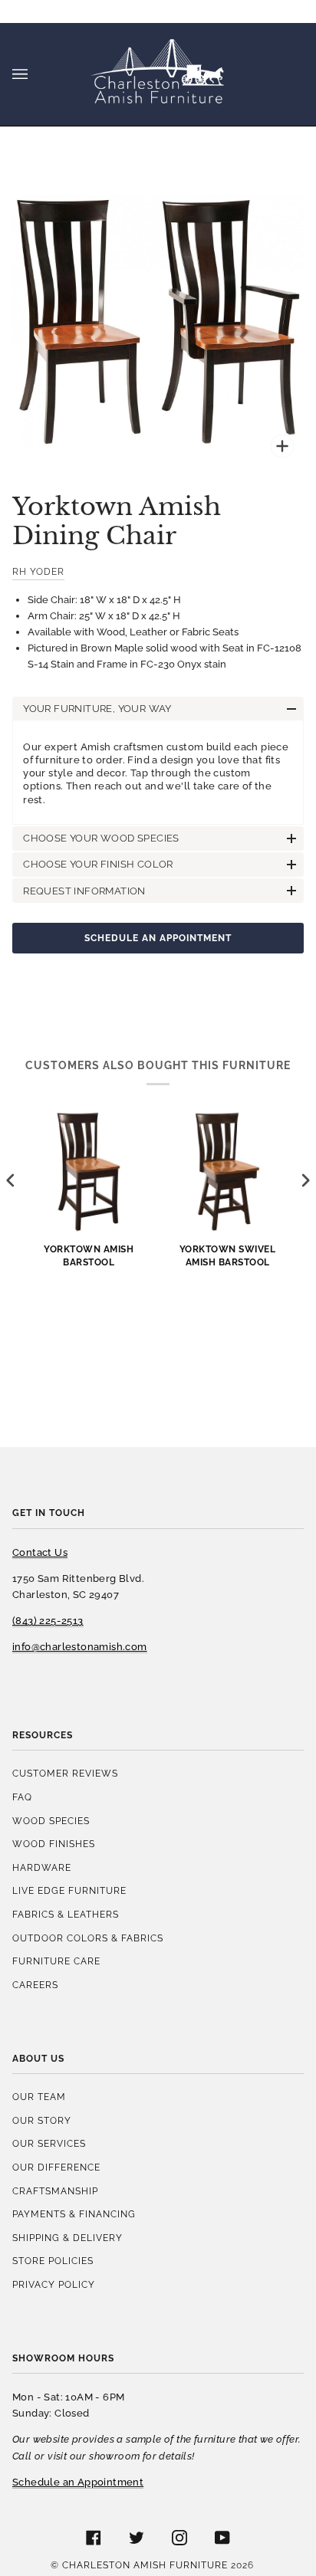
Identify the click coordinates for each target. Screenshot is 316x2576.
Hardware (42, 1867)
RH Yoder (38, 571)
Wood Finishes (54, 1844)
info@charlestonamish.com (80, 1647)
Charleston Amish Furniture (145, 2565)
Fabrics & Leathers (66, 1914)
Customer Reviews (65, 1773)
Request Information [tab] (84, 891)
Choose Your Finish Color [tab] (98, 864)
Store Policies (53, 2261)
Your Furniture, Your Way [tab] (97, 709)
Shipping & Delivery (67, 2238)
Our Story (42, 2120)
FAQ (22, 1797)
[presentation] (11, 1181)
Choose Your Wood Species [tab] (101, 838)
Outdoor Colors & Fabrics (88, 1938)
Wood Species (51, 1821)
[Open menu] (35, 74)
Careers (35, 1985)
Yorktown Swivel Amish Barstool (228, 1255)
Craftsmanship (55, 2191)
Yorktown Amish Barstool (89, 1255)
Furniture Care (56, 1961)
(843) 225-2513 (48, 1621)
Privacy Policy (54, 2284)
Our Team (39, 2097)
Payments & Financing (74, 2214)
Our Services (49, 2143)
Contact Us (40, 1552)
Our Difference (56, 2167)
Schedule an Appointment (158, 938)
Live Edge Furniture (69, 1890)
